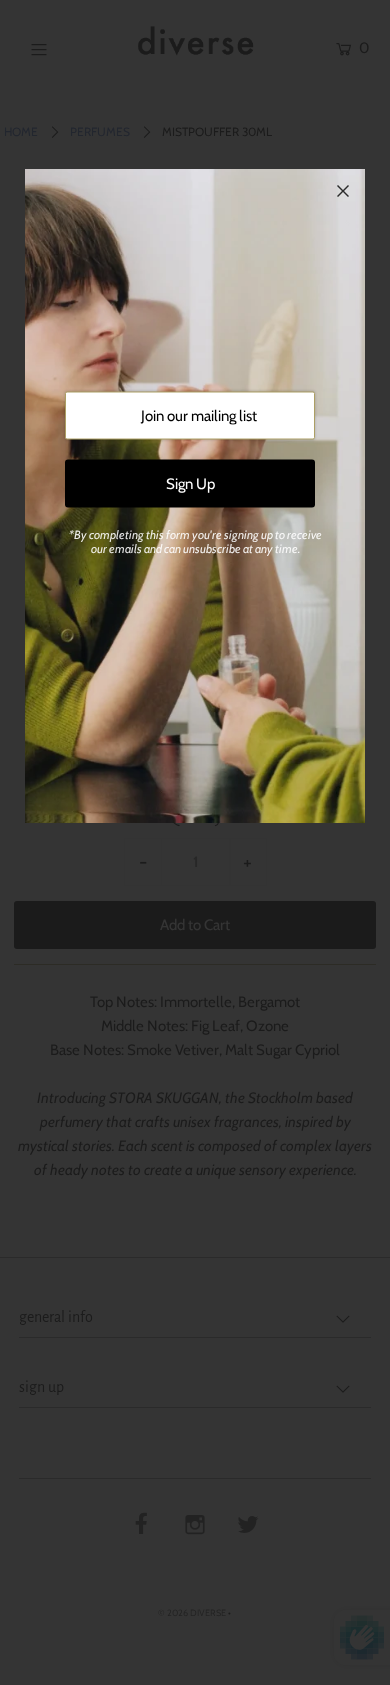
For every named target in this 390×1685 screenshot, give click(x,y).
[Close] (343, 191)
